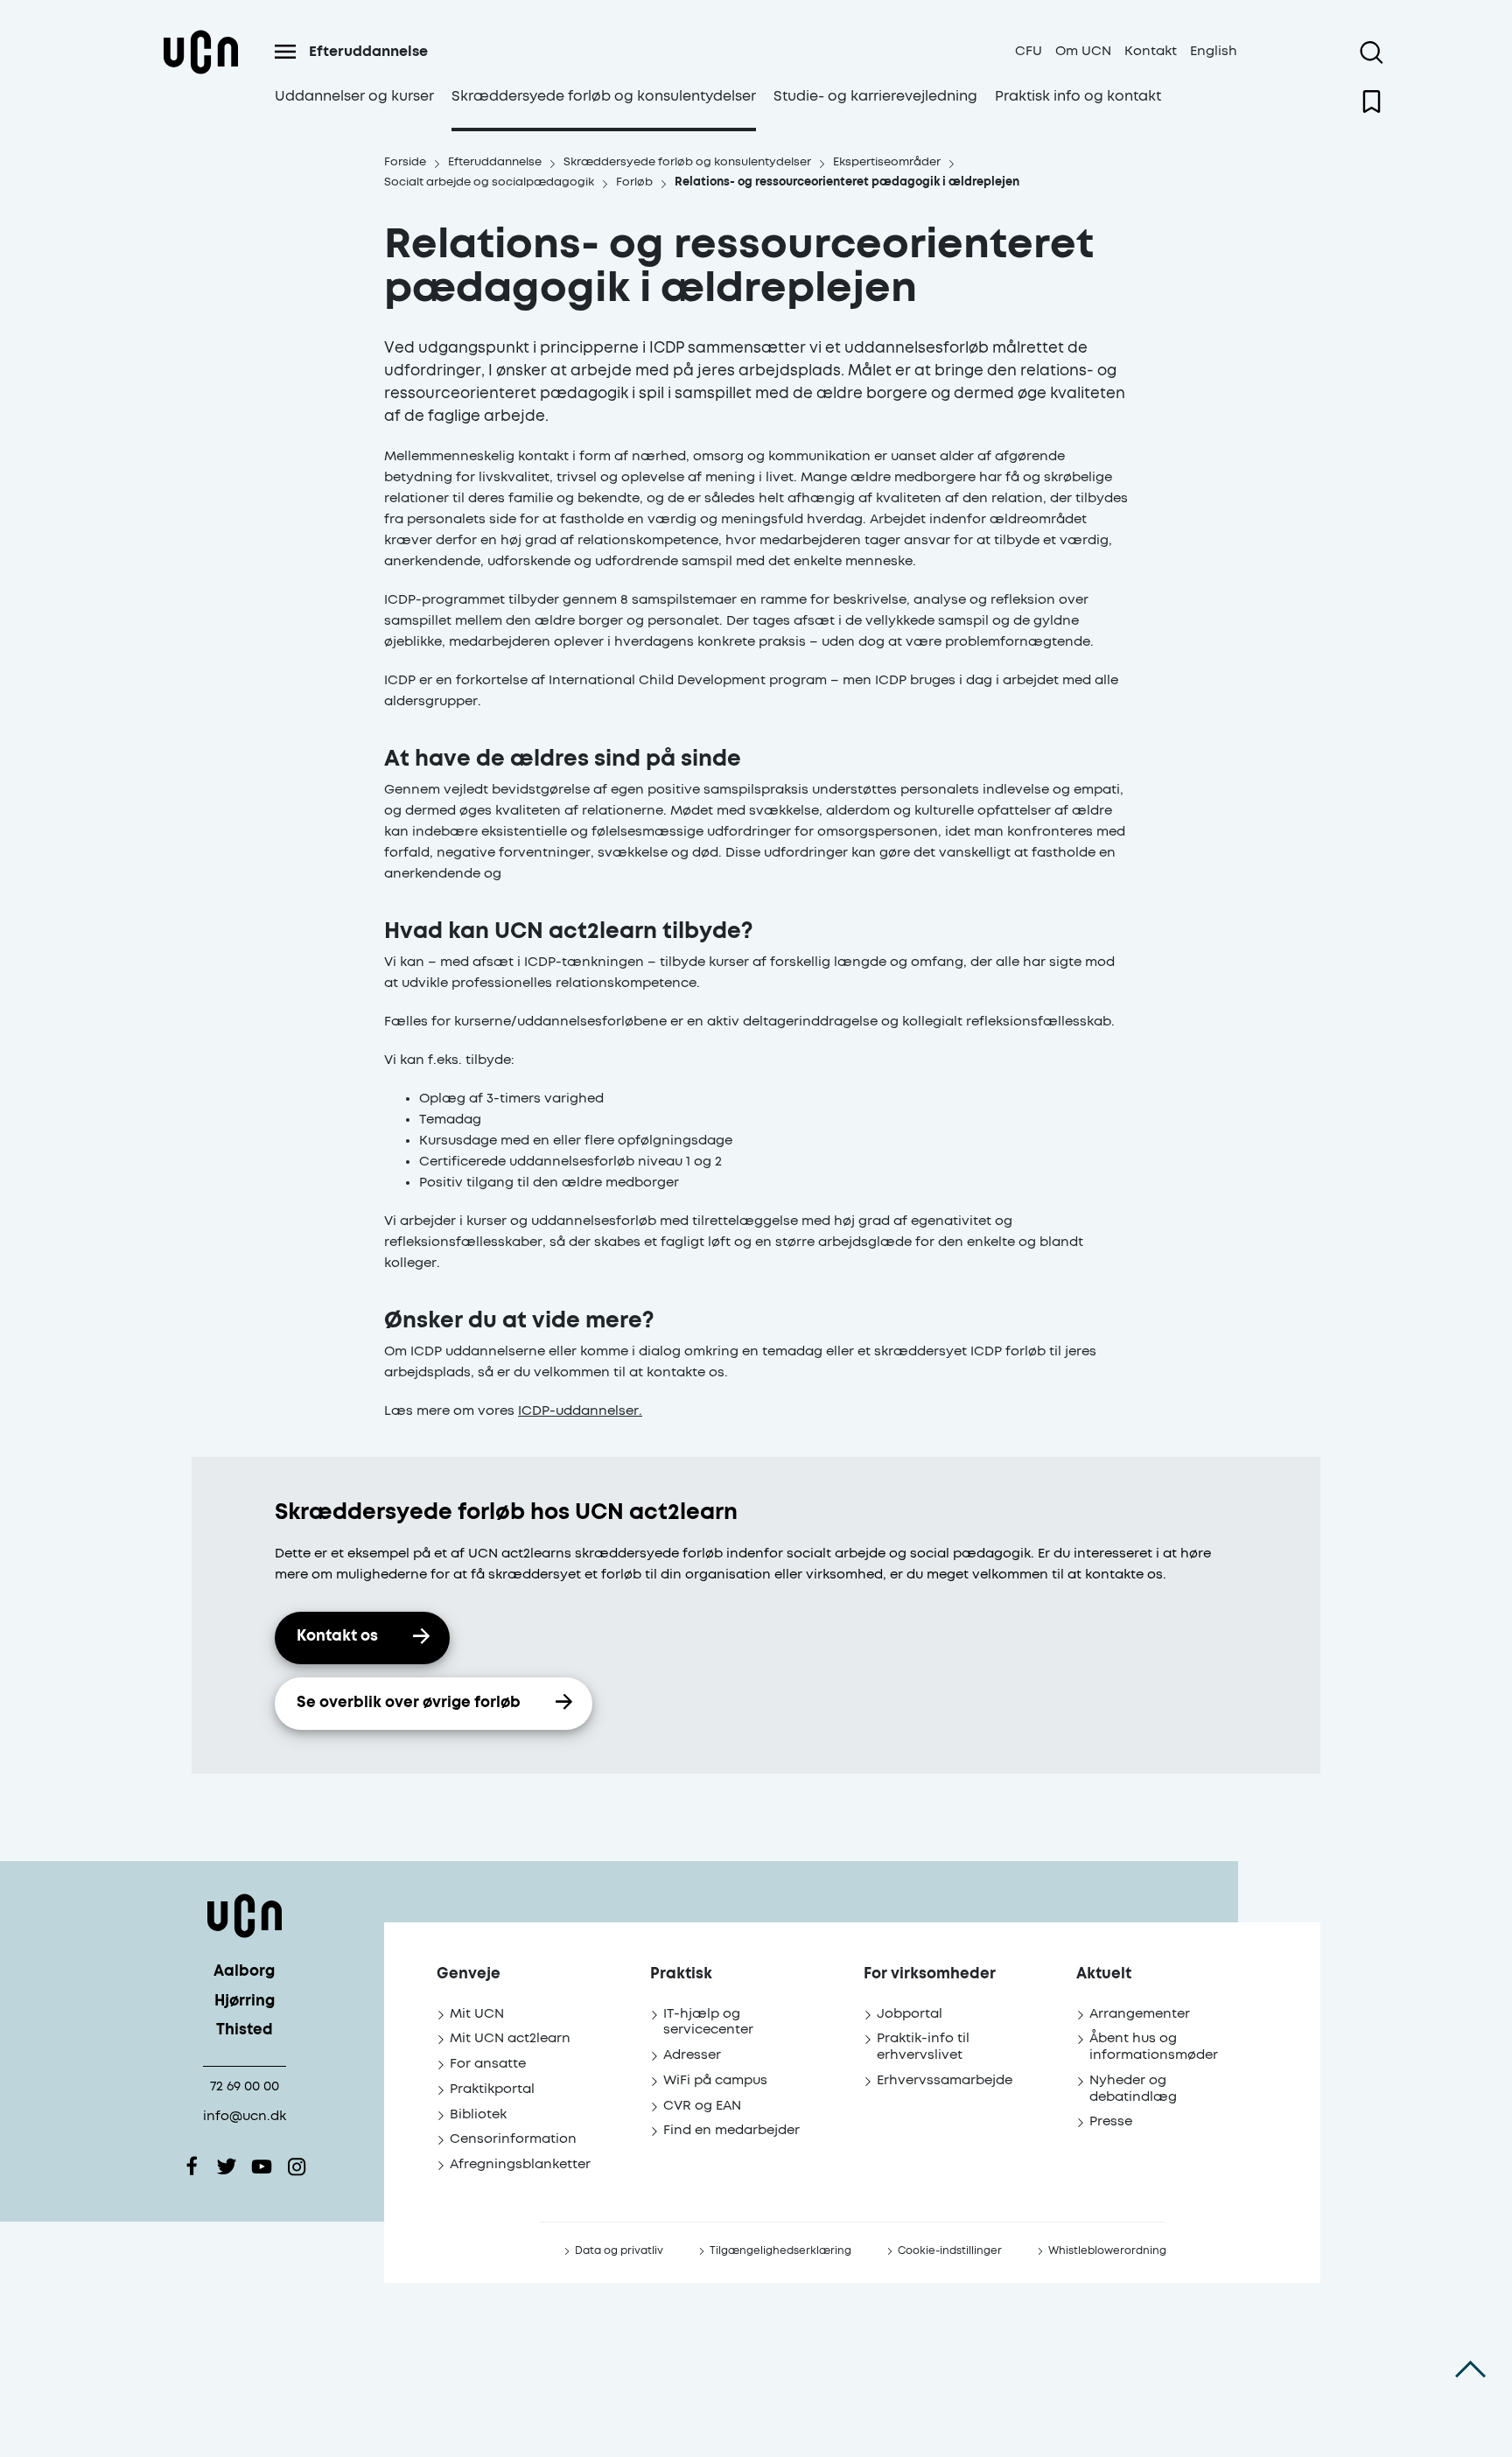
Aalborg (244, 1972)
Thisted (245, 2030)
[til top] (1470, 2369)
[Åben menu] (285, 52)
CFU (1029, 51)
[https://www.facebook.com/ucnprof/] (192, 2166)
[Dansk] (200, 73)
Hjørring (245, 2002)
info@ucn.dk (245, 2116)
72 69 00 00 (245, 2086)
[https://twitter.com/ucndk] (227, 2166)
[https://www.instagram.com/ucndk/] (297, 2166)
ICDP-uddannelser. (580, 1411)
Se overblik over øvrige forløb (409, 1703)
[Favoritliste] (1372, 101)
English (1214, 51)
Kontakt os (337, 1637)
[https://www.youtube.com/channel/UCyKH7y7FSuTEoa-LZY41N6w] (262, 2166)
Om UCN (1083, 51)
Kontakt (1151, 51)
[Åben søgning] (1372, 52)
